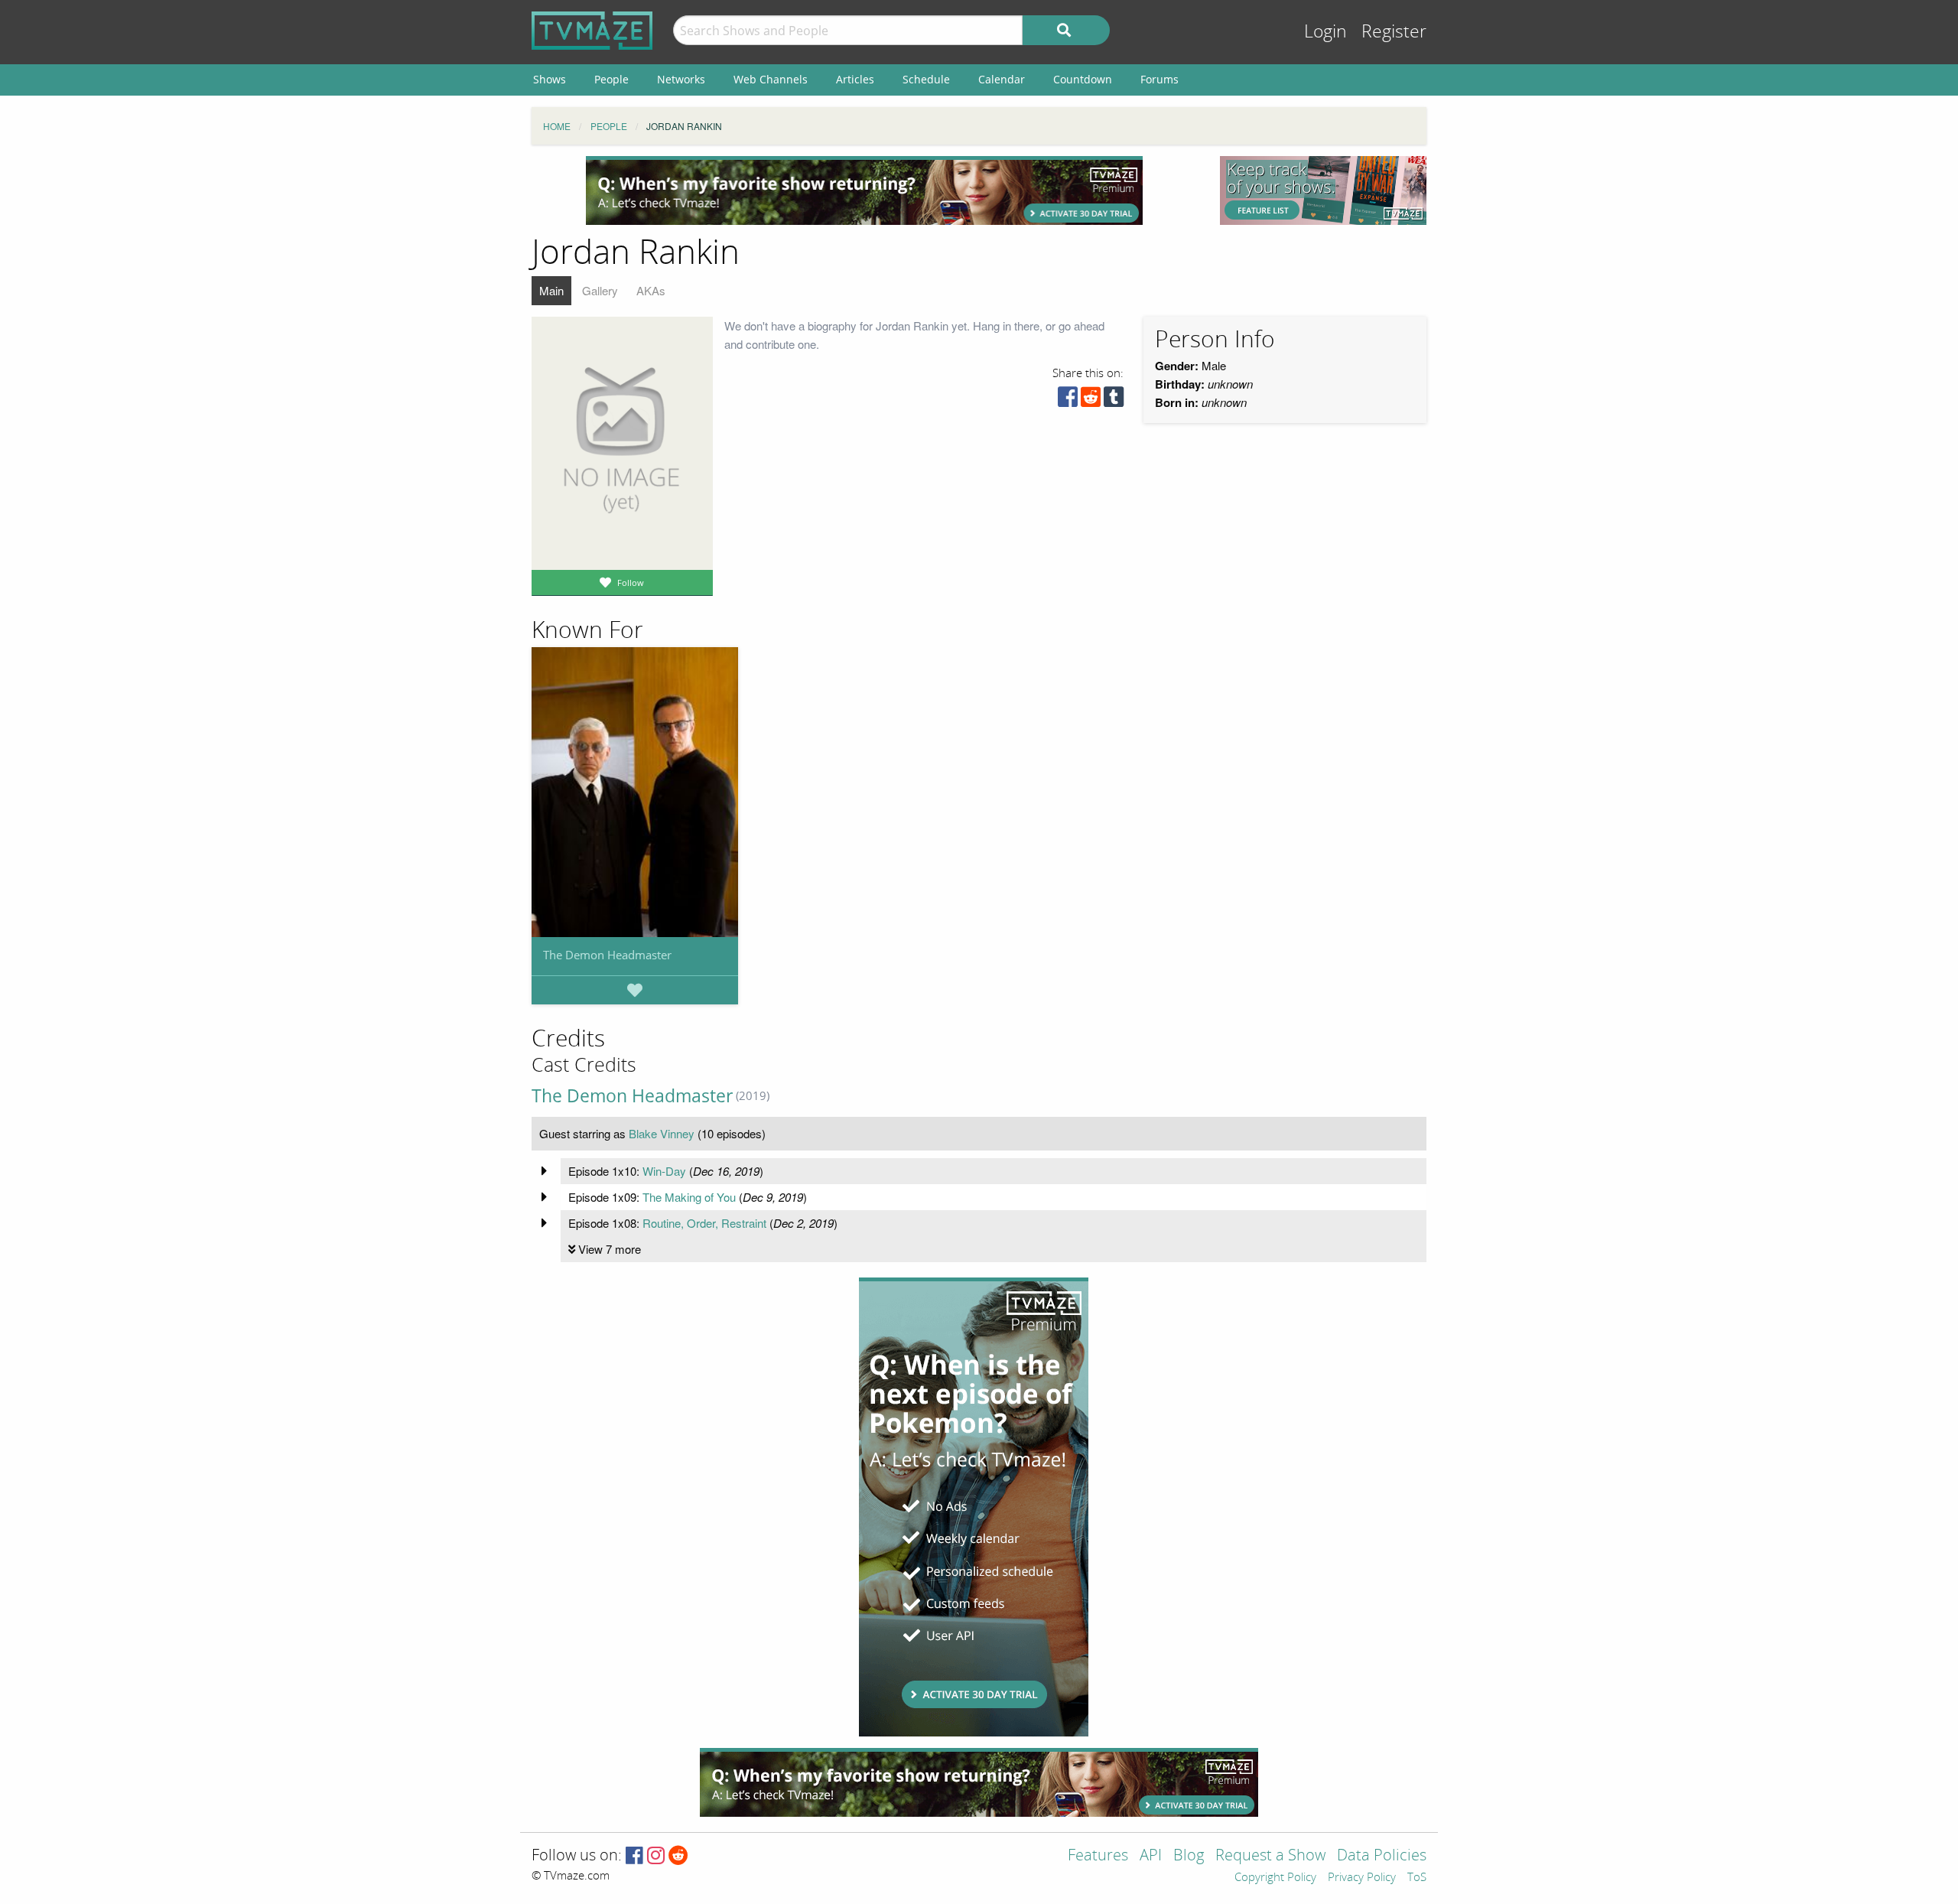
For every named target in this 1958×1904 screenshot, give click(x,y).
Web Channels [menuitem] (771, 79)
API (1151, 1856)
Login (1325, 32)
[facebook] (1068, 400)
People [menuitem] (611, 79)
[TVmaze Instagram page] (656, 1856)
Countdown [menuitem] (1083, 79)
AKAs (651, 290)
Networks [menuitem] (681, 79)
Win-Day (664, 1171)
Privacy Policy (1362, 1878)
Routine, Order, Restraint (704, 1223)
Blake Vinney (662, 1133)
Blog (1189, 1856)
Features (1098, 1856)
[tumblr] (1114, 400)
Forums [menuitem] (1160, 79)
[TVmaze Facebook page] (634, 1856)
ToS (1417, 1878)
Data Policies (1382, 1856)
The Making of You (689, 1197)
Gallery (600, 290)
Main (551, 290)
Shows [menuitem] (550, 79)
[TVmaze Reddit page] (678, 1856)
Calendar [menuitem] (1002, 79)
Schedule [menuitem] (926, 79)
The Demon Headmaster (607, 955)
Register (1394, 32)
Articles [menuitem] (855, 79)
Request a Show (1270, 1856)
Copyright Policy (1275, 1878)
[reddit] (1091, 400)
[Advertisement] (864, 190)
